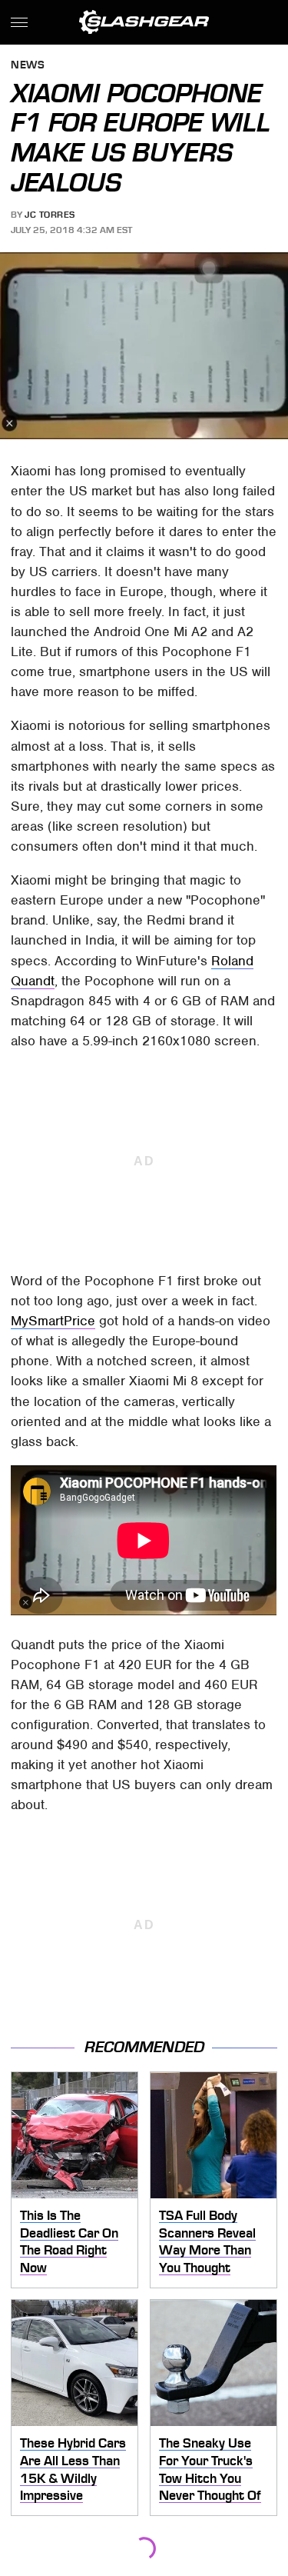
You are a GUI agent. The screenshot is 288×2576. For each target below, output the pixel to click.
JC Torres (50, 215)
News (28, 66)
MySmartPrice (53, 1321)
